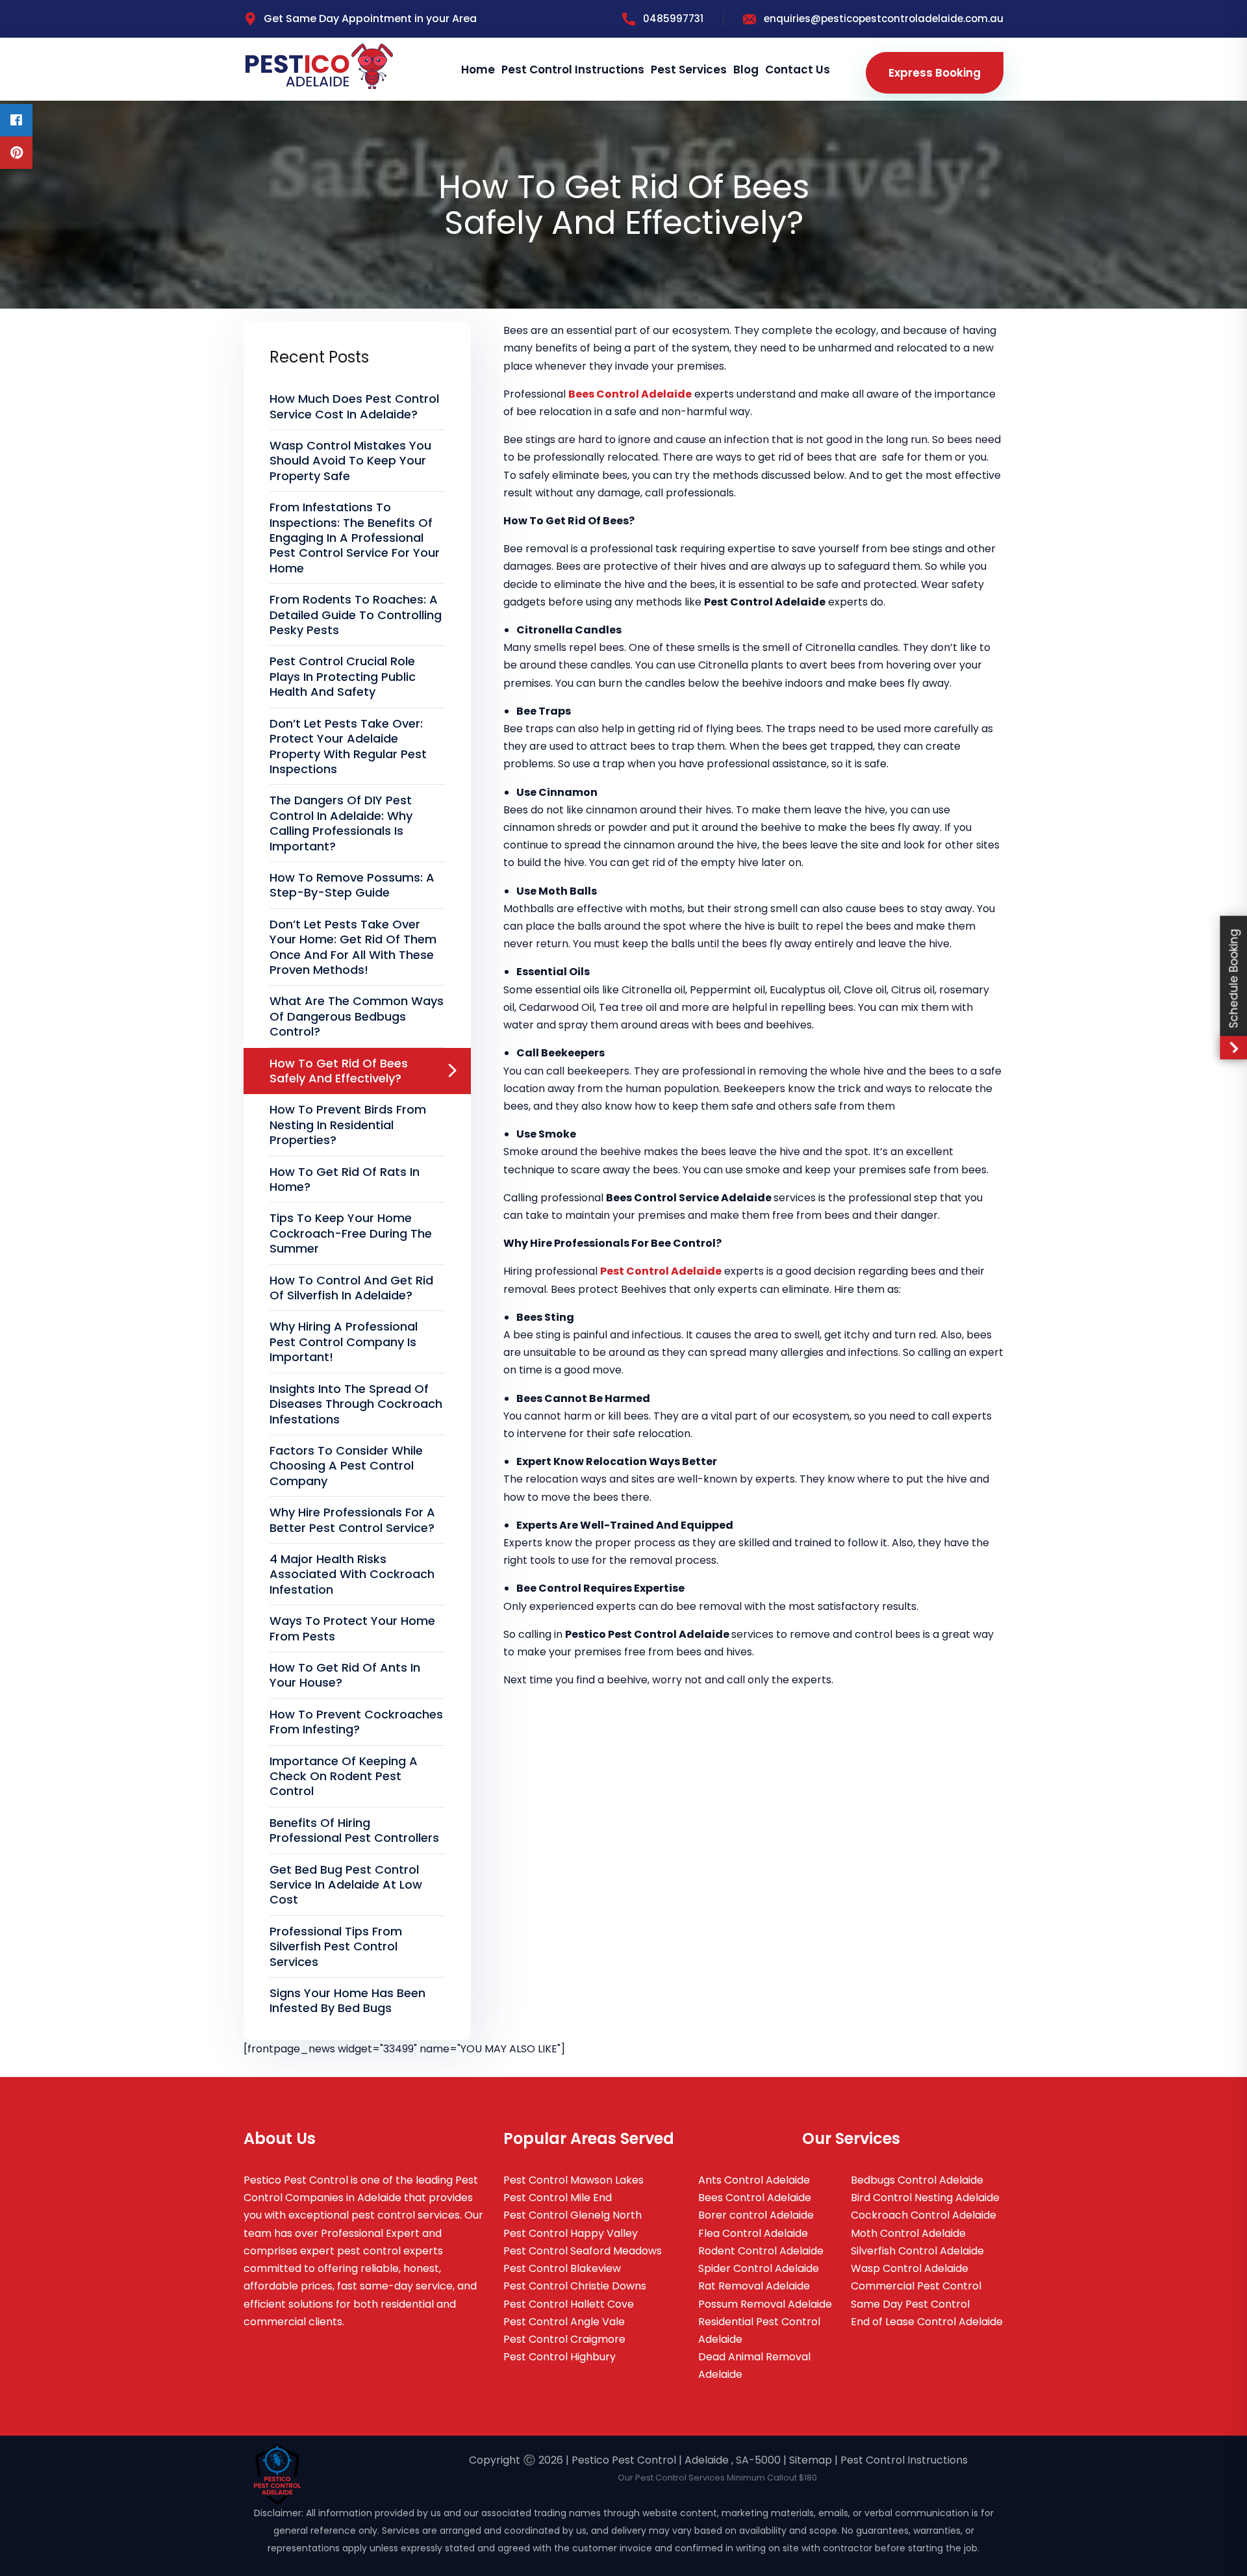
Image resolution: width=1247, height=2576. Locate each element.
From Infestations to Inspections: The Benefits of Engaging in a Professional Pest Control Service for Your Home (355, 538)
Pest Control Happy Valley (571, 2233)
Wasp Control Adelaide (910, 2268)
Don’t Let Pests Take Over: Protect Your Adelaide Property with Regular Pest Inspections (348, 746)
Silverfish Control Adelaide (917, 2251)
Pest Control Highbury (560, 2357)
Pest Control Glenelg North (573, 2215)
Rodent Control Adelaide (761, 2251)
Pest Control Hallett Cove (569, 2304)
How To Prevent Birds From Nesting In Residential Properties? (348, 1125)
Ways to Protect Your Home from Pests (352, 1628)
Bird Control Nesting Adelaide (925, 2198)
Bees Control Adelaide (755, 2198)
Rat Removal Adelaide (754, 2286)
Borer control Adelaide (756, 2215)
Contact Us (798, 70)
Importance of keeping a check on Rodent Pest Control (344, 1776)
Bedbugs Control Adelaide (917, 2180)
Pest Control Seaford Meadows (583, 2251)
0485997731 (673, 19)
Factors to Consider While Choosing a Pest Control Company (346, 1466)
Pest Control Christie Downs (575, 2286)
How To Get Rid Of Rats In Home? (345, 1179)
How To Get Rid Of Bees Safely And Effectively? (339, 1071)
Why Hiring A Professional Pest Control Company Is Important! (344, 1342)
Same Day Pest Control (910, 2304)
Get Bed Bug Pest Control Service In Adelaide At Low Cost (346, 1885)
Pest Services (689, 70)
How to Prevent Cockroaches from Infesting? (356, 1722)
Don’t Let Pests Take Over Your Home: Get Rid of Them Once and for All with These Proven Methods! (353, 947)
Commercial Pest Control (916, 2286)
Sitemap (811, 2460)
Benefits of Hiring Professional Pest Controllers (354, 1830)
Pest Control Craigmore (564, 2339)
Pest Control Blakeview (562, 2268)
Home (478, 70)
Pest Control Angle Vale (564, 2322)
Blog (746, 70)
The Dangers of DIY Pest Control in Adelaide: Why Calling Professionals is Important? (341, 823)
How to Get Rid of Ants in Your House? (345, 1675)
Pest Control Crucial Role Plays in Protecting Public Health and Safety (343, 676)
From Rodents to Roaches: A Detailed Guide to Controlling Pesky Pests (356, 615)
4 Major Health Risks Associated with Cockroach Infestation (352, 1574)
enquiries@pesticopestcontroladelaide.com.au (884, 19)
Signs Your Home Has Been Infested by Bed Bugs (347, 2000)
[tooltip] (16, 120)
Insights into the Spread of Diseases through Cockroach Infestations (356, 1404)
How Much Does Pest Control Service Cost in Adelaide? (354, 406)
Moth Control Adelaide (908, 2233)
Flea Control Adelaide (753, 2233)
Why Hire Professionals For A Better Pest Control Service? (352, 1520)
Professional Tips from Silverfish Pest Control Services (336, 1946)
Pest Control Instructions (573, 70)
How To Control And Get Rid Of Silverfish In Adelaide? (351, 1288)
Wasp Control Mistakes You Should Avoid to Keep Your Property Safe (350, 461)
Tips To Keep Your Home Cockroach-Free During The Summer (351, 1233)
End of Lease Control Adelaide (927, 2322)
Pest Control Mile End (558, 2198)
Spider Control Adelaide (759, 2268)
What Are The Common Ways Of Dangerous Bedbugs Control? (357, 1016)
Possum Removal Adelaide (765, 2304)
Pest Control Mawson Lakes (573, 2180)
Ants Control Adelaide (754, 2180)
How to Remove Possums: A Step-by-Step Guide (352, 885)
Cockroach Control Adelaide (924, 2215)
